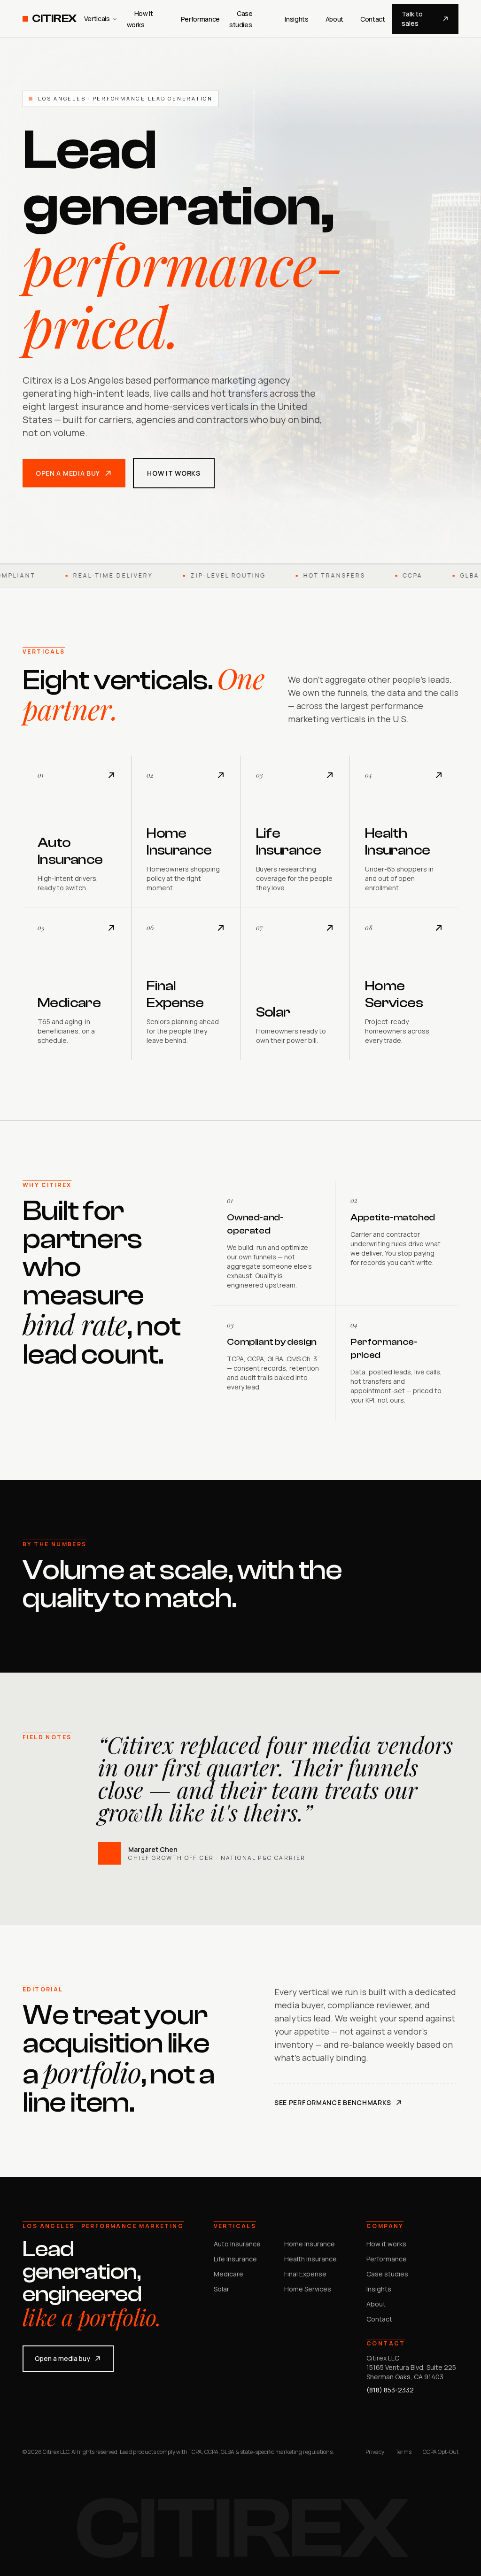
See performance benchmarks (333, 2102)
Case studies (387, 2274)
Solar (221, 2289)
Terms (403, 2452)
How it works (174, 473)
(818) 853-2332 (390, 2390)
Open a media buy (68, 473)
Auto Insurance (237, 2244)
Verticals (97, 19)
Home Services (308, 2289)
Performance (200, 19)
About (334, 19)
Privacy (375, 2452)
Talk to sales (412, 19)
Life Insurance (235, 2259)
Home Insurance (310, 2244)
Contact (373, 19)
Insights (296, 19)
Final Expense (305, 2274)
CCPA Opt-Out (441, 2452)
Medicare (229, 2274)
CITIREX (54, 19)
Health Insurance (310, 2259)
